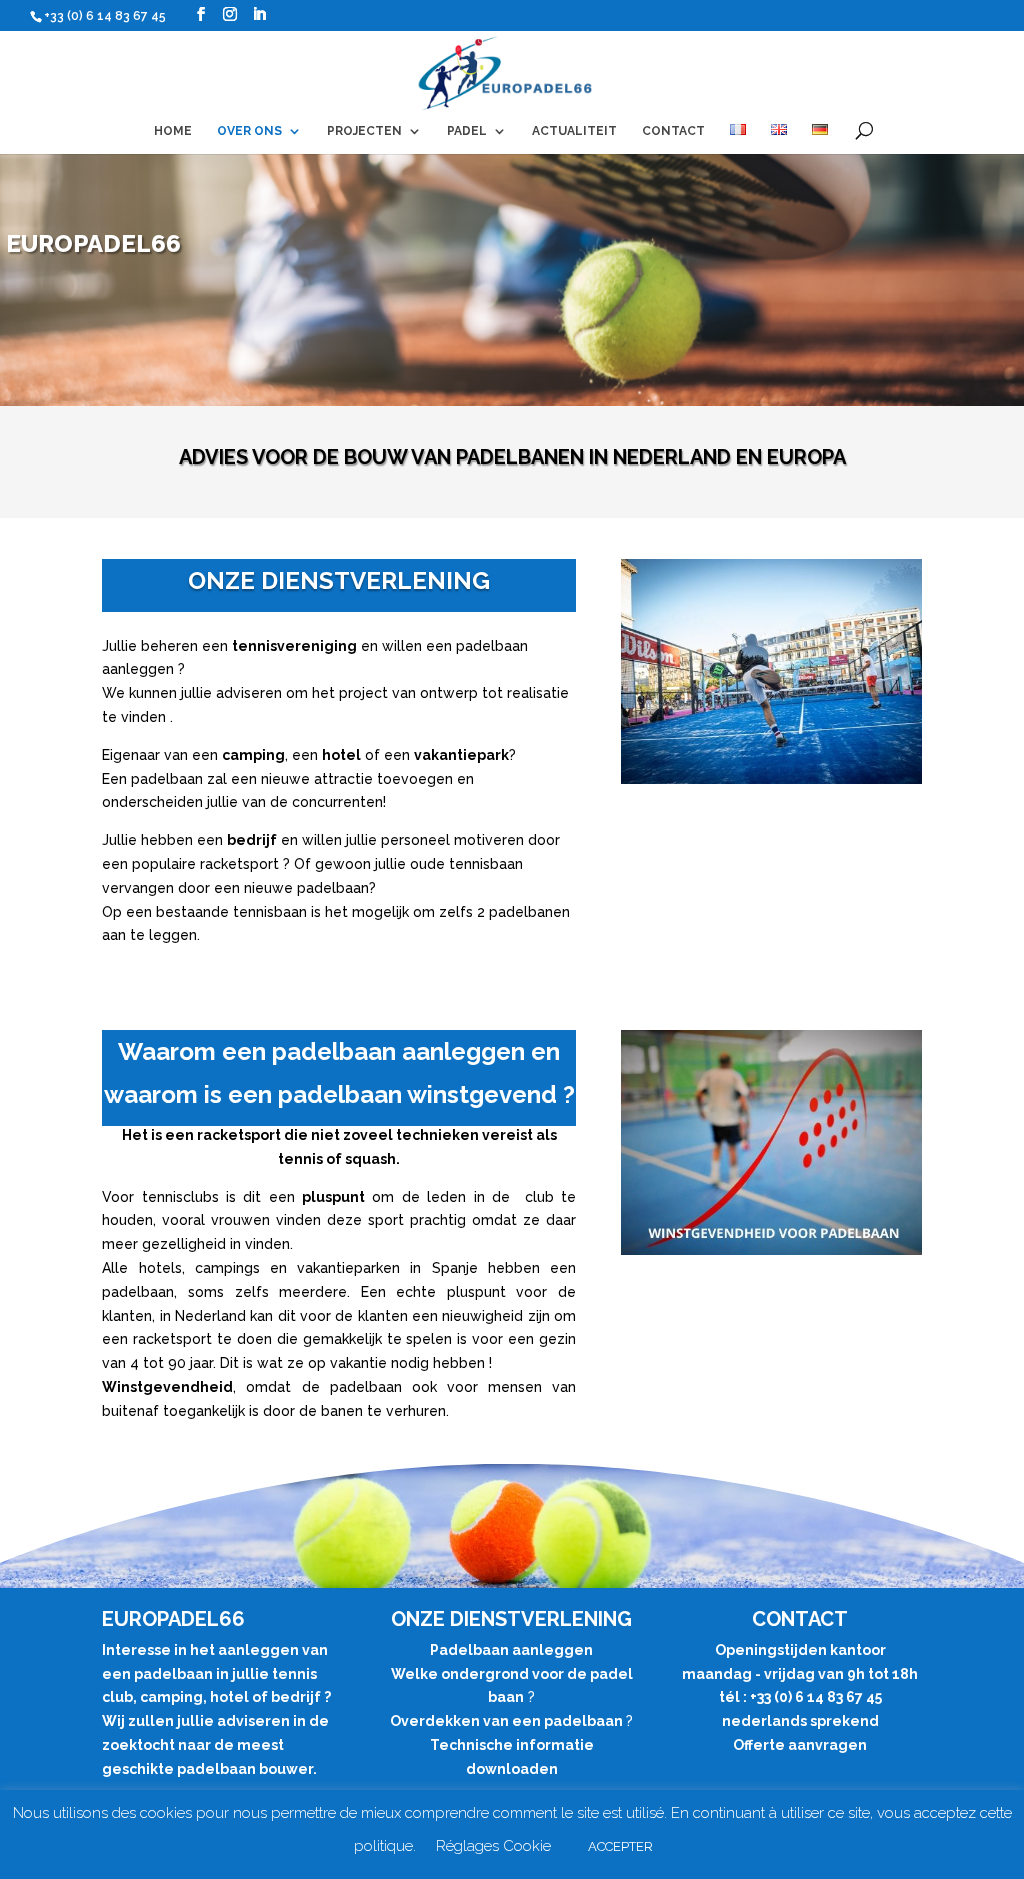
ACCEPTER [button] (620, 1846)
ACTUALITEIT (574, 131)
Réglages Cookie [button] (493, 1846)
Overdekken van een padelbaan (508, 1721)
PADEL (467, 131)
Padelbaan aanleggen (511, 1650)
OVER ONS (249, 131)
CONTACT (673, 131)
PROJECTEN (364, 131)
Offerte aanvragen (800, 1745)
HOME (173, 131)
